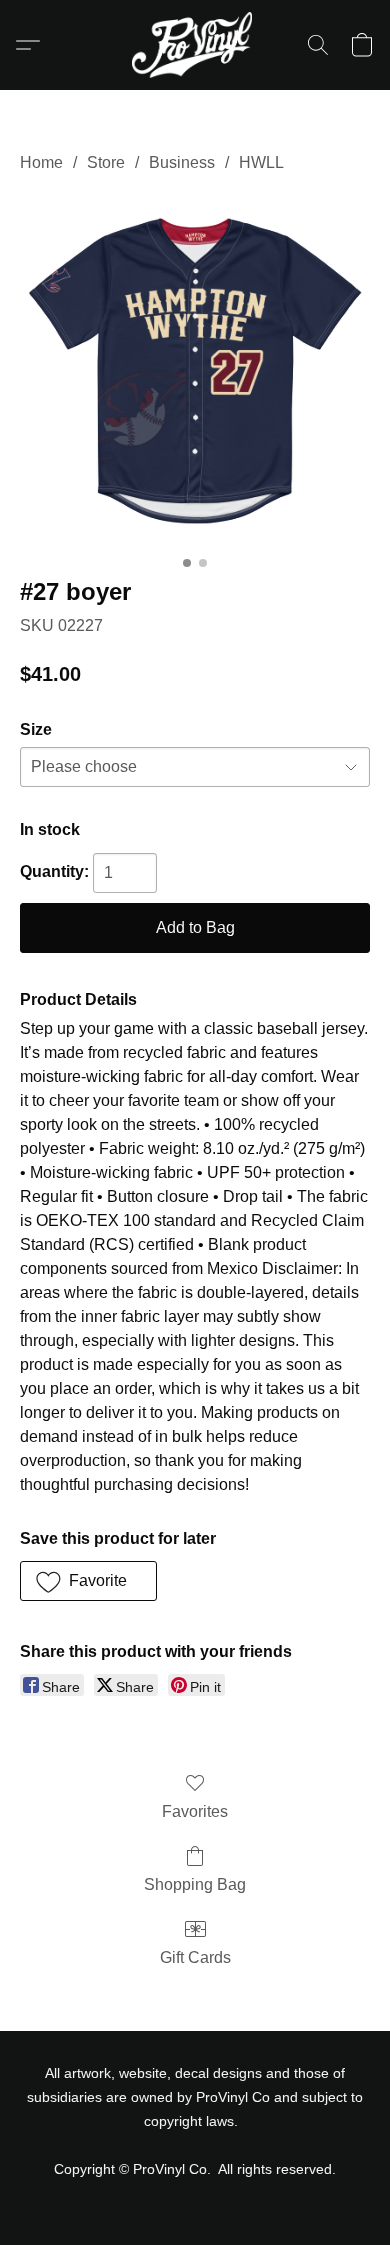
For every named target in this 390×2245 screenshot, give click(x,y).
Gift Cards (195, 1957)
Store (106, 162)
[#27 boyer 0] (195, 371)
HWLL (261, 162)
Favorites (195, 1811)
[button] (195, 45)
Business (182, 162)
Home (41, 162)
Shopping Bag (195, 1884)
